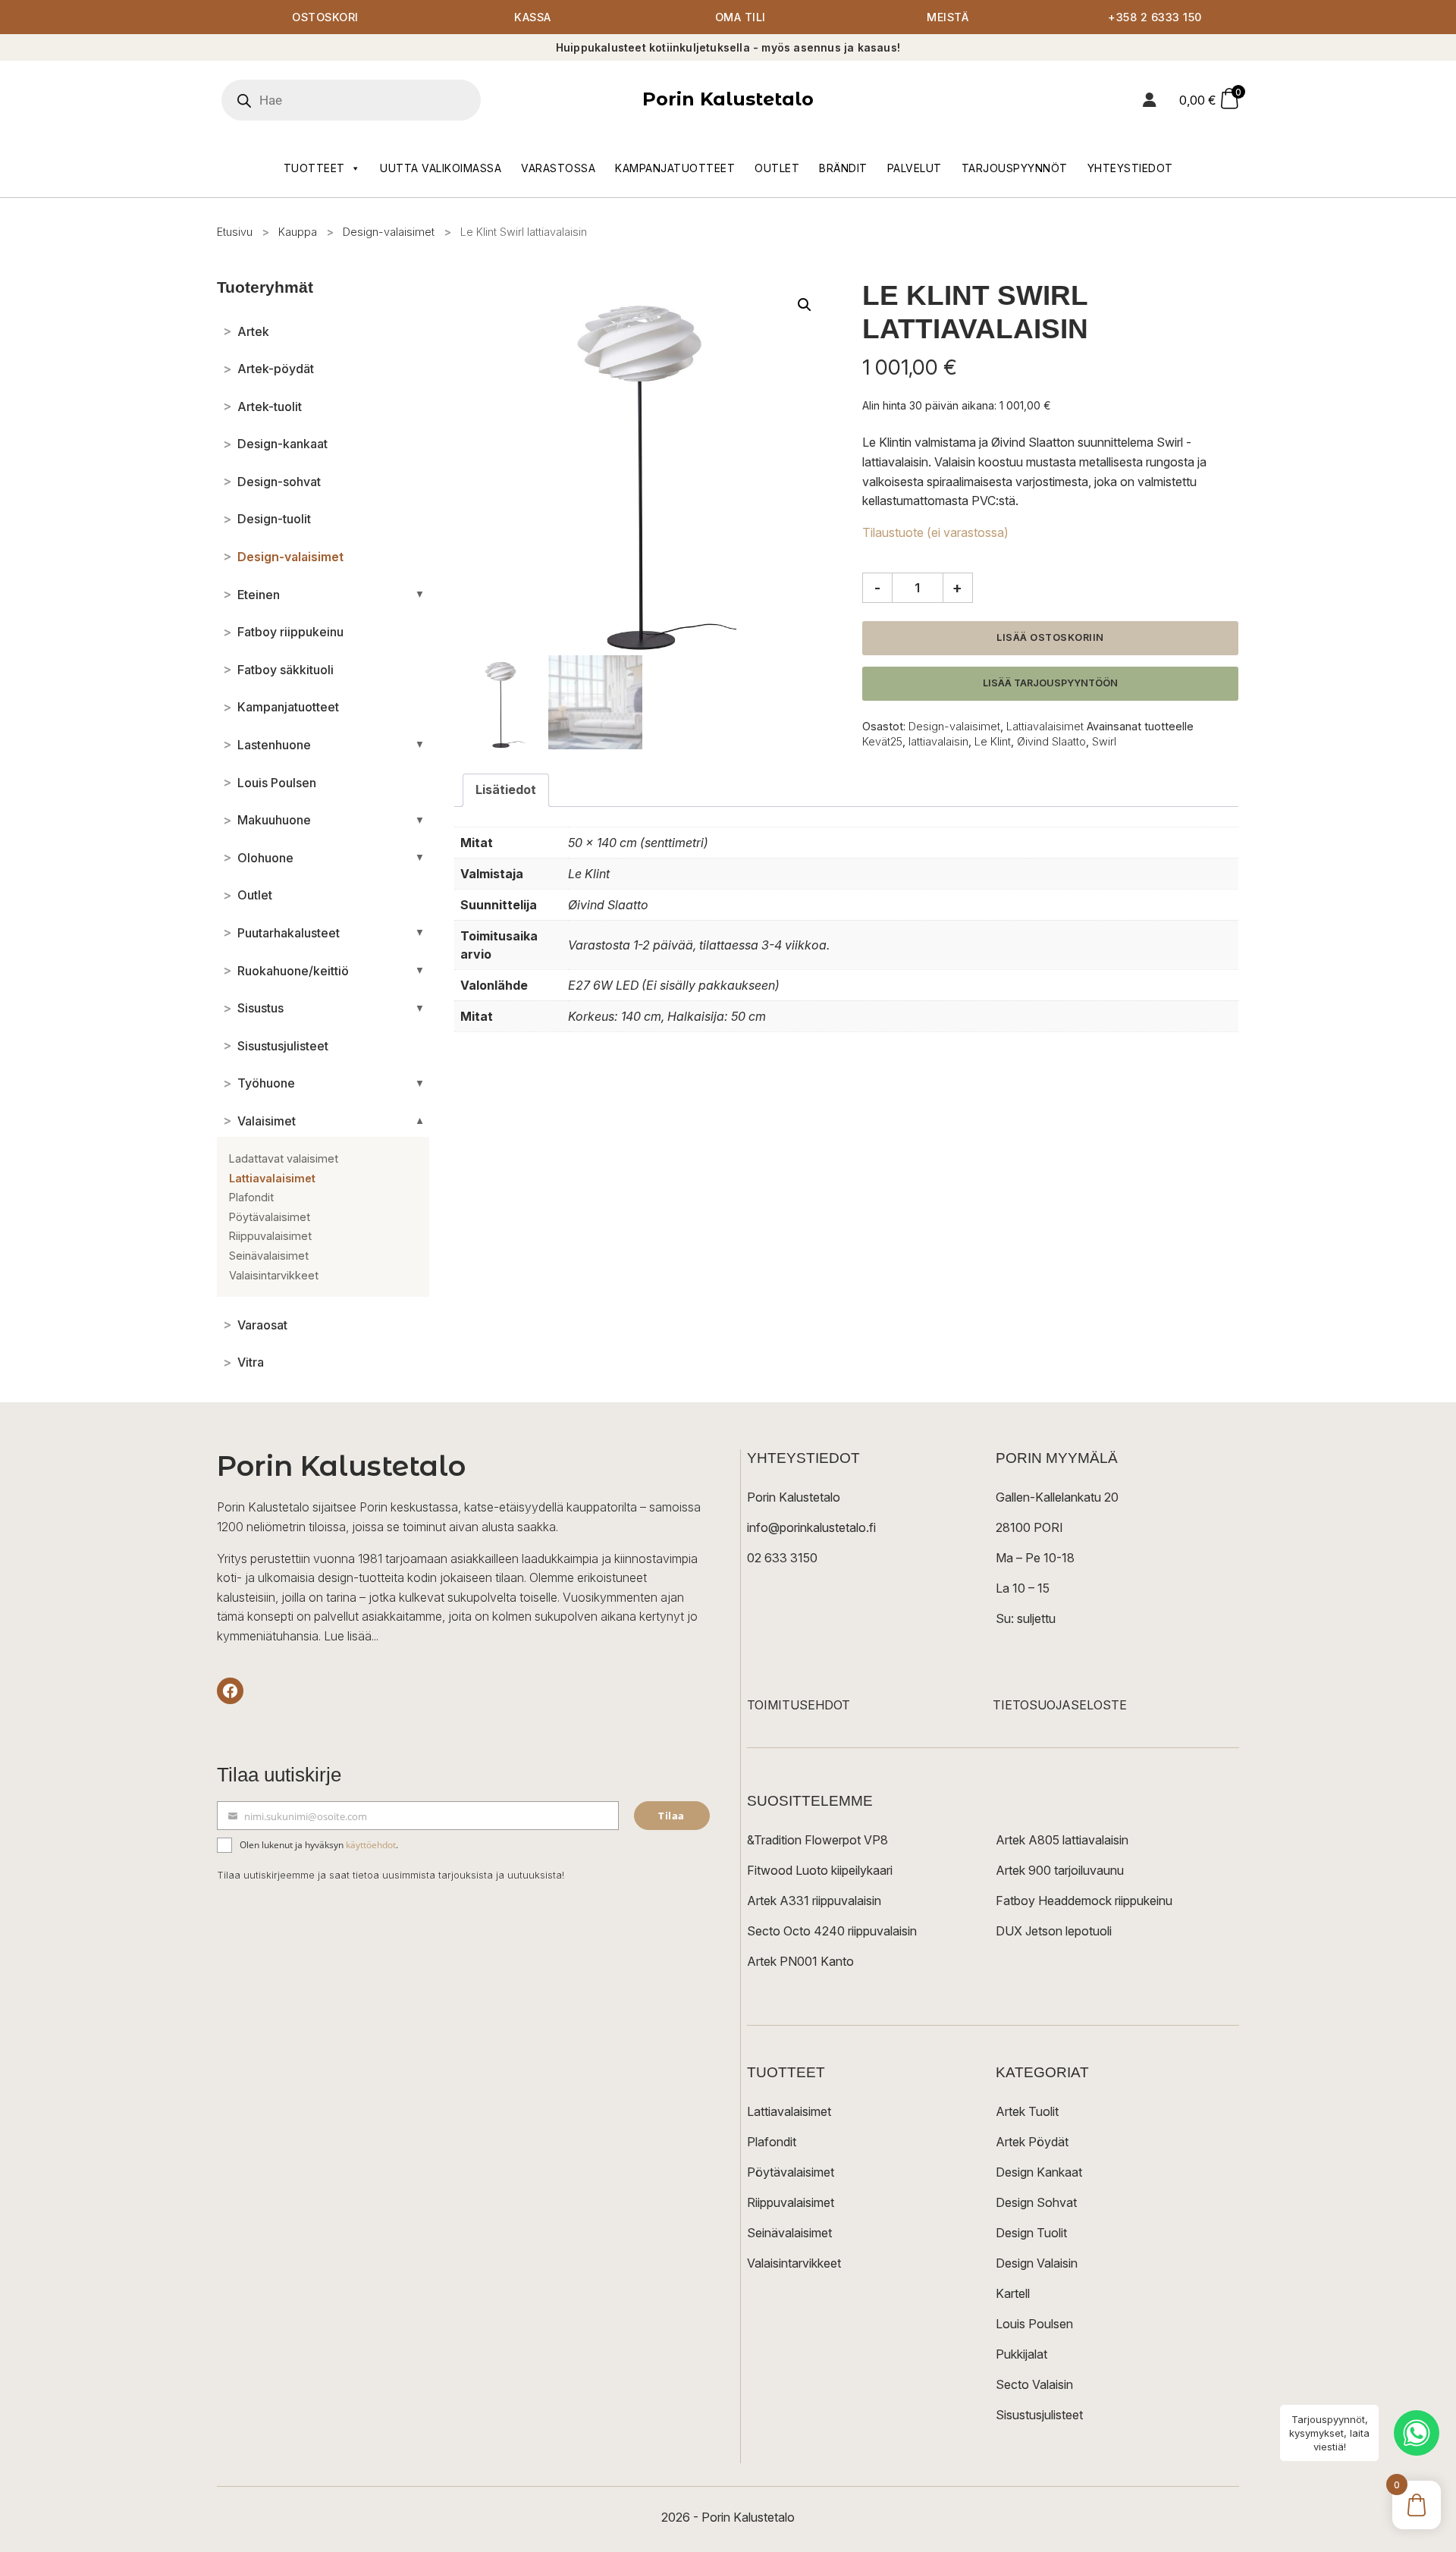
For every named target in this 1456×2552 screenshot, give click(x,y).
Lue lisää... (351, 1636)
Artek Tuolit (1027, 2111)
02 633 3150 (782, 1558)
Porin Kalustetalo (728, 99)
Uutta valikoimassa (441, 168)
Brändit (843, 168)
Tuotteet (314, 168)
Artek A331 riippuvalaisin (814, 1901)
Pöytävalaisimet (791, 2172)
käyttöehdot (371, 1845)
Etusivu (235, 232)
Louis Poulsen (1034, 2324)
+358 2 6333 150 (1155, 17)
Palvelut (915, 168)
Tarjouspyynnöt (1015, 168)
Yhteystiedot (1130, 168)
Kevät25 (882, 741)
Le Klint (993, 741)
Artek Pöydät (1032, 2142)
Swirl (1104, 741)
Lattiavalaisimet (1045, 726)
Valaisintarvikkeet (794, 2263)
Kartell (1013, 2293)
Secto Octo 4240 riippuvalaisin (832, 1931)
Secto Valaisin (1034, 2384)
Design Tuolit (1031, 2233)
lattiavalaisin (938, 741)
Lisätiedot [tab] (506, 789)
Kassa (533, 17)
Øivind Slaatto (1051, 741)
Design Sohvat (1036, 2202)
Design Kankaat (1039, 2172)
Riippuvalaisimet (791, 2202)
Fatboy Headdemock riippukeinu (1084, 1901)
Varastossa (558, 168)
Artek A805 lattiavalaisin (1062, 1840)
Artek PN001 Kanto (800, 1961)
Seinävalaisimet (789, 2233)
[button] (805, 305)
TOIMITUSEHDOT (799, 1705)
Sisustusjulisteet (1039, 2415)
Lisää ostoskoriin (1050, 637)
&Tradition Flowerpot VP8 (817, 1840)
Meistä (948, 17)
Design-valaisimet (389, 232)
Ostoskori (325, 17)
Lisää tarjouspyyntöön (1050, 683)
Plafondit (772, 2142)
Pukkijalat (1021, 2354)
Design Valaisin (1037, 2263)
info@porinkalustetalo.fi (811, 1527)
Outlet (777, 168)
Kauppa (298, 232)
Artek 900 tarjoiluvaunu (1060, 1870)
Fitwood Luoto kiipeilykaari (820, 1870)
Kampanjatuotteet (675, 168)
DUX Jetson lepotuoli (1054, 1931)
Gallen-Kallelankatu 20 (1057, 1497)
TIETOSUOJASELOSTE (1060, 1705)
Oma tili (741, 17)
